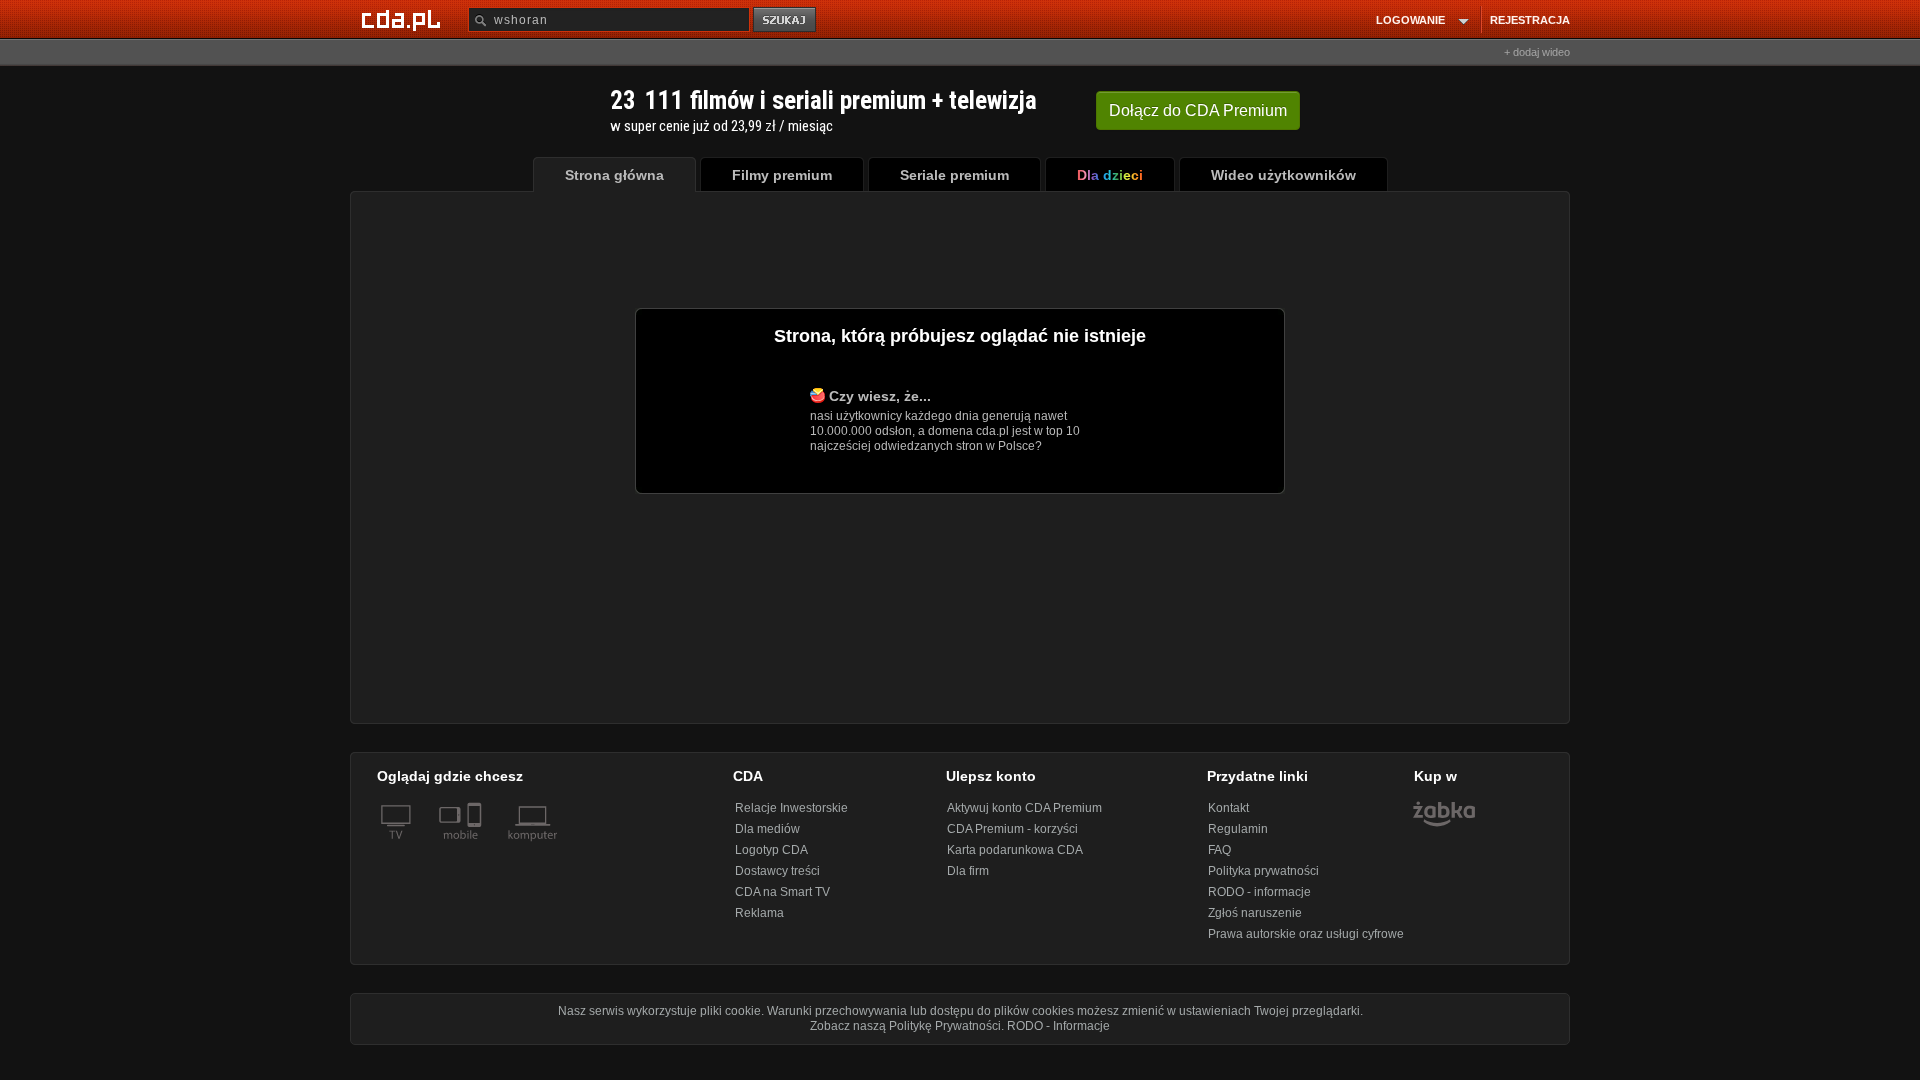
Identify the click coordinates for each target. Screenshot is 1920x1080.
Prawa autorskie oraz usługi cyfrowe (1306, 934)
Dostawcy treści (777, 871)
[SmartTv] (476, 847)
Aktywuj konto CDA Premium (1024, 808)
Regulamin (1238, 829)
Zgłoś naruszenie (1255, 913)
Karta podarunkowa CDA (1015, 850)
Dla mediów (767, 829)
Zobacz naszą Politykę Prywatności (905, 1026)
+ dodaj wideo (1537, 52)
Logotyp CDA (771, 850)
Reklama (759, 913)
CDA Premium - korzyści (1012, 829)
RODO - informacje (1259, 892)
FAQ (1219, 850)
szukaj (786, 20)
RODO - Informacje (1058, 1026)
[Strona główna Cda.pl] (404, 19)
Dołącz (1198, 110)
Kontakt (1228, 808)
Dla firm (968, 871)
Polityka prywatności (1263, 871)
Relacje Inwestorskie (791, 808)
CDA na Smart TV (782, 892)
